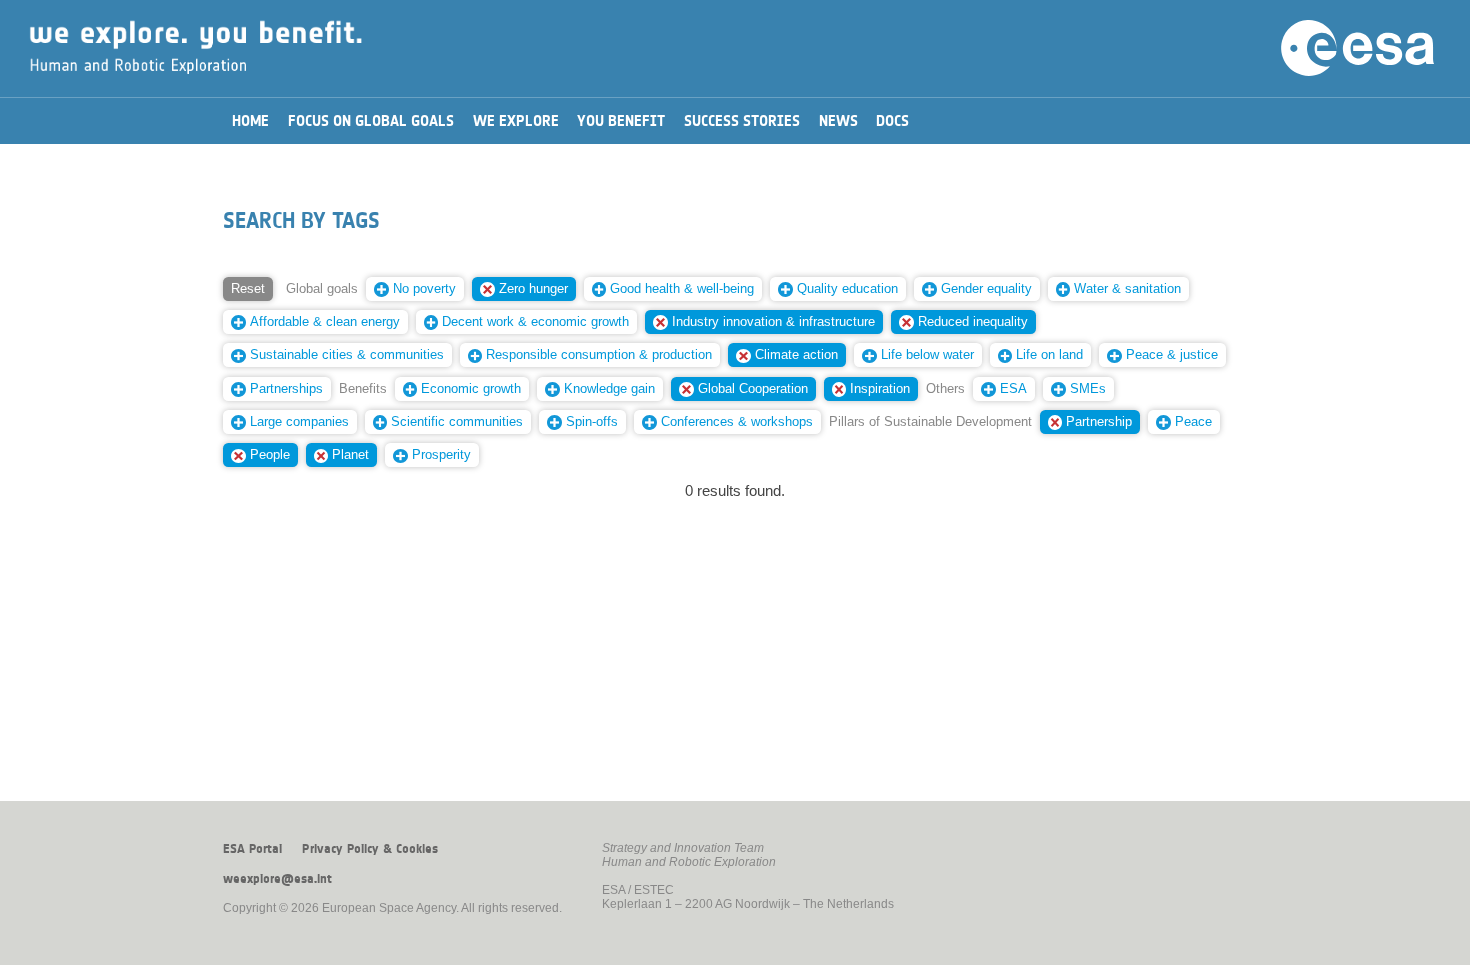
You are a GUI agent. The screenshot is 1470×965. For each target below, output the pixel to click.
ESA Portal (252, 849)
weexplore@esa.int (277, 879)
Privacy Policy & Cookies (370, 849)
